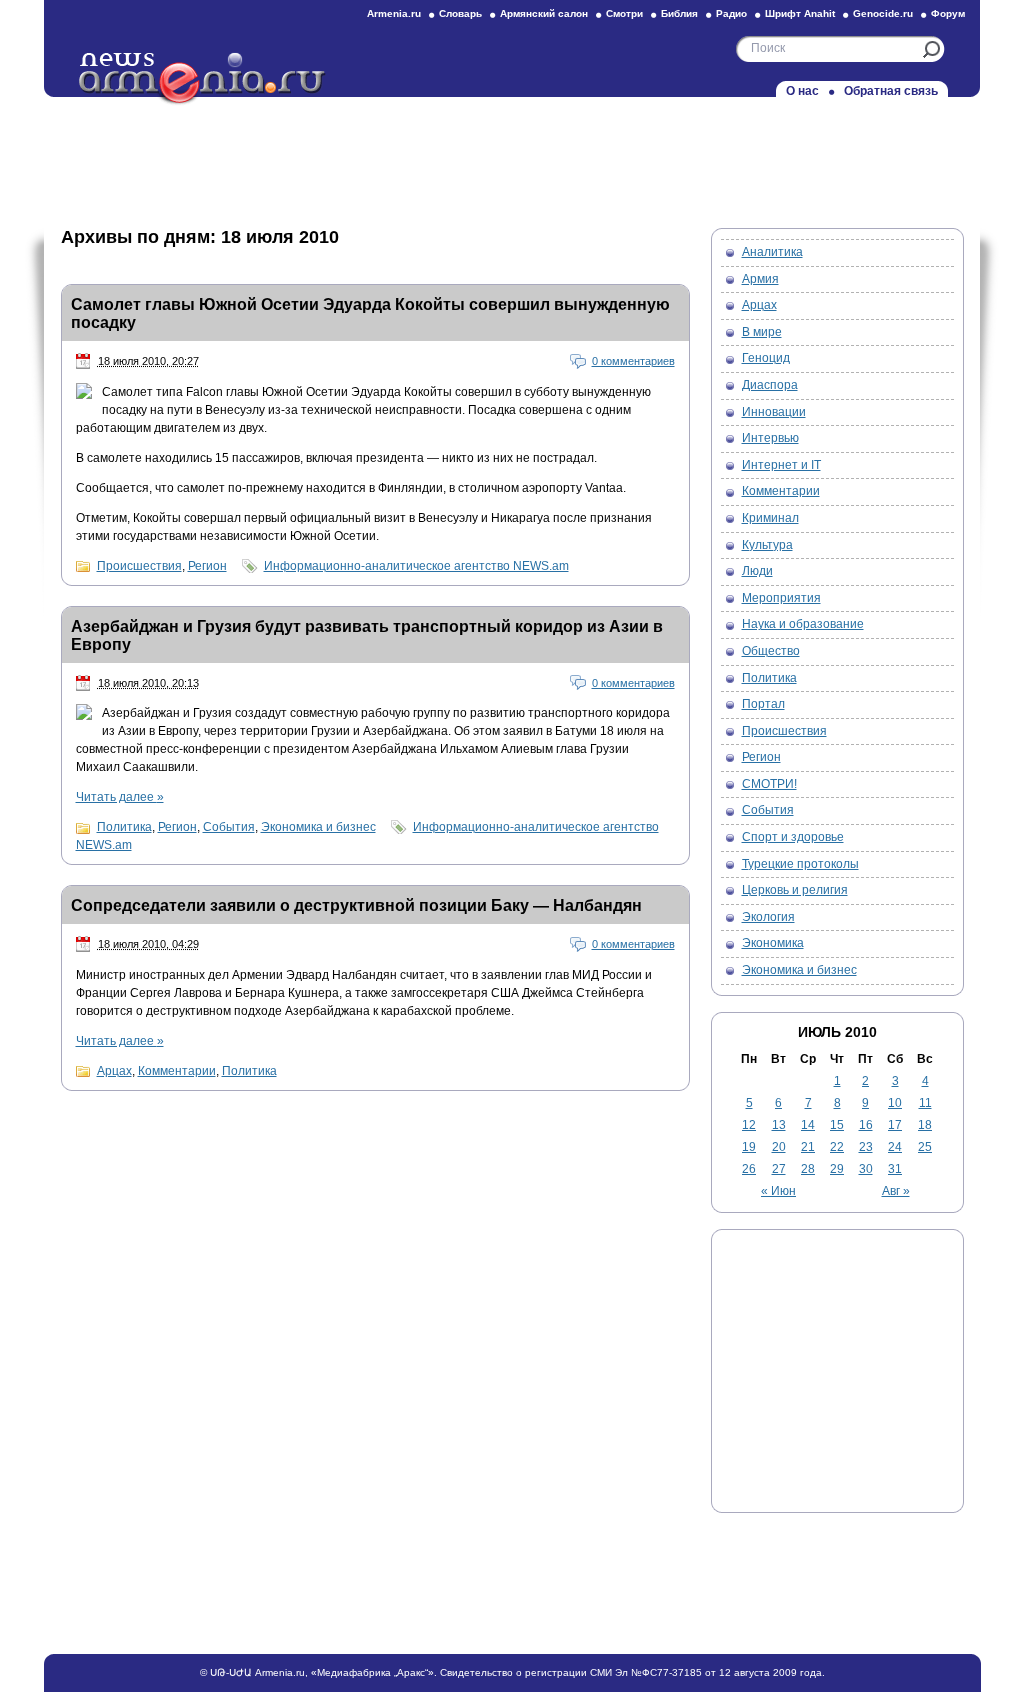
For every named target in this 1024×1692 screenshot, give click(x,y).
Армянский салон (544, 13)
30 (866, 1169)
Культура (767, 545)
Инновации (774, 412)
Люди (757, 571)
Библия (679, 13)
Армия (760, 279)
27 (779, 1169)
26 (749, 1169)
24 (895, 1147)
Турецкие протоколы (800, 864)
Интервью (770, 438)
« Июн (778, 1191)
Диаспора (770, 385)
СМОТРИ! (769, 784)
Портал (763, 704)
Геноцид (766, 358)
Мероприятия (781, 598)
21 (808, 1147)
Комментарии (177, 1071)
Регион (207, 566)
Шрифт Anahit (800, 13)
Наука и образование (803, 624)
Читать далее (120, 797)
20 (779, 1147)
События (229, 827)
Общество (771, 651)
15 (837, 1125)
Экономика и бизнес (318, 827)
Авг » (896, 1191)
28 (808, 1169)
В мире (762, 332)
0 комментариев (633, 361)
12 (749, 1125)
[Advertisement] (512, 157)
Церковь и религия (795, 890)
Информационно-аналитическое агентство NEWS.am (416, 566)
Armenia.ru (394, 13)
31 (895, 1169)
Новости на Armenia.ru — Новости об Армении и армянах (203, 79)
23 (866, 1147)
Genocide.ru (883, 13)
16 (866, 1125)
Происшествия (139, 566)
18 (925, 1125)
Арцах (114, 1071)
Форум (948, 13)
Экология (768, 917)
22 (837, 1147)
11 (925, 1103)
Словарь (460, 13)
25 (925, 1147)
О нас (802, 91)
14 (808, 1125)
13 (779, 1125)
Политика (124, 827)
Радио (731, 13)
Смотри (624, 13)
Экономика (773, 943)
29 (837, 1169)
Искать (931, 49)
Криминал (770, 518)
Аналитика (772, 252)
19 (749, 1147)
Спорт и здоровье (793, 837)
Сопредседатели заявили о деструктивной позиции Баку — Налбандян (356, 905)
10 (895, 1103)
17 (895, 1125)
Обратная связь (891, 91)
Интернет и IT (781, 465)
